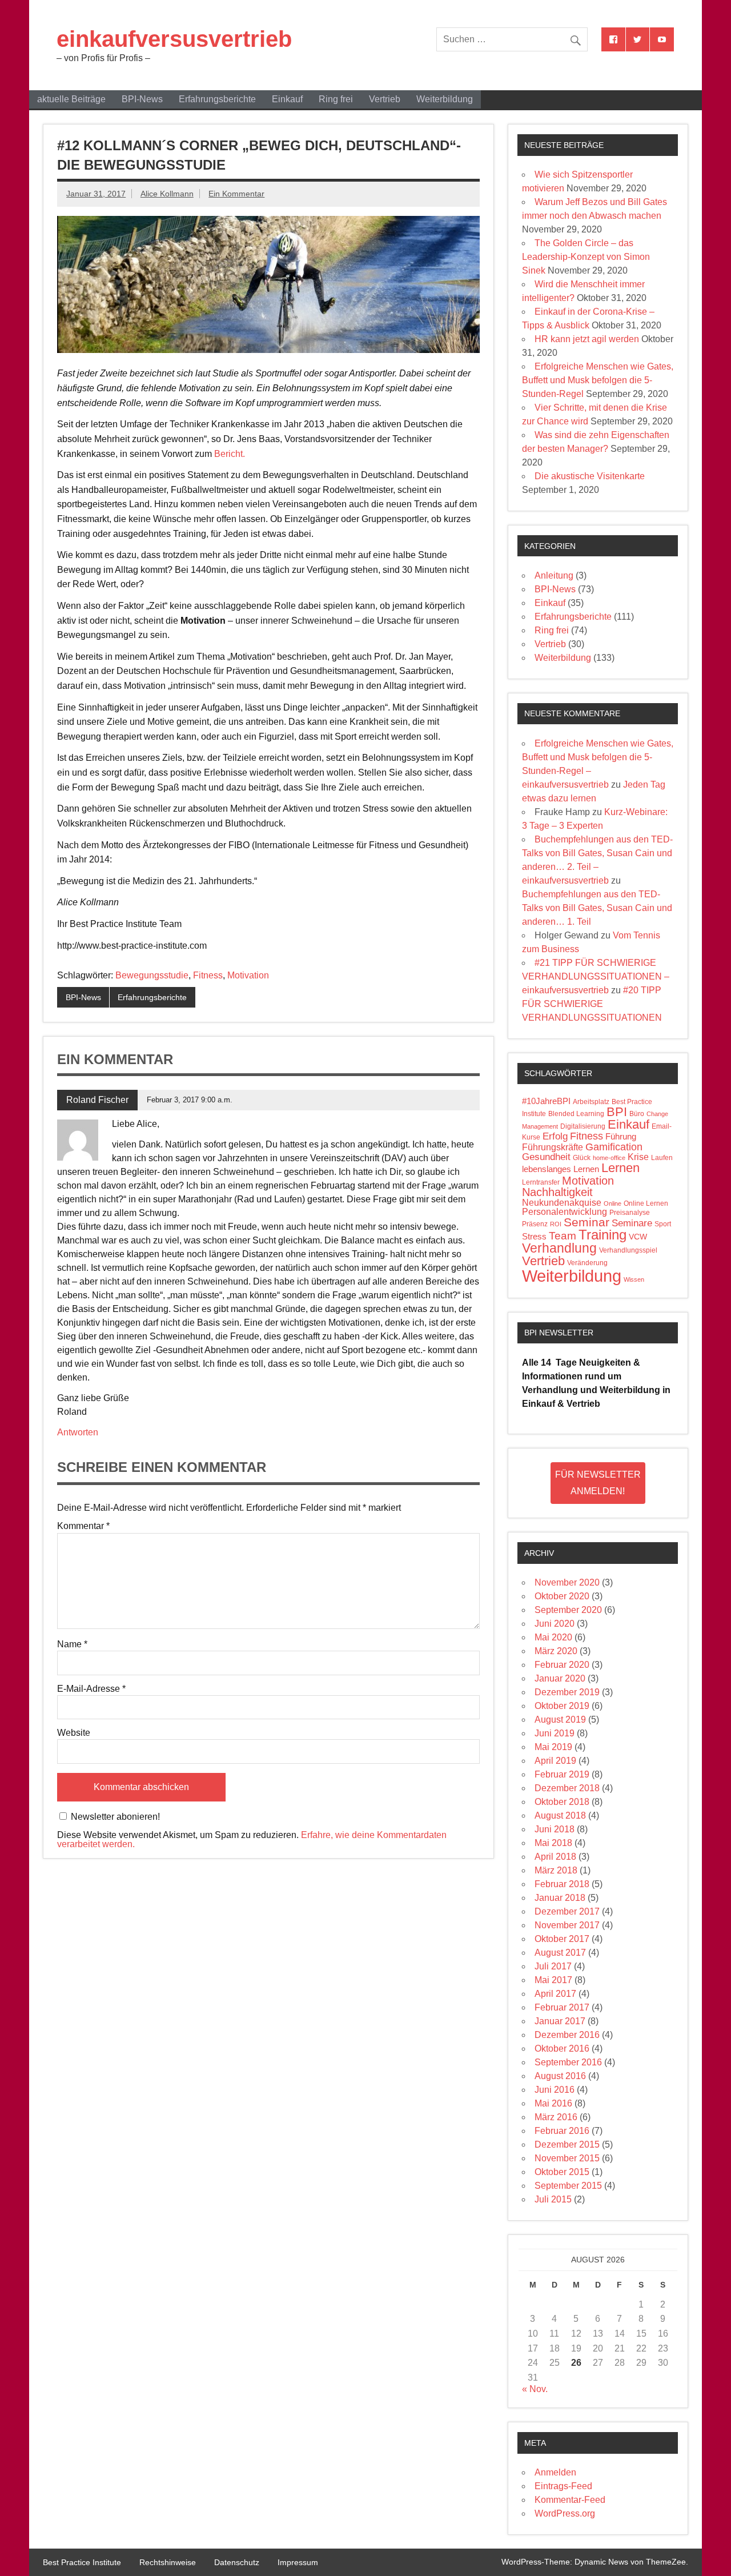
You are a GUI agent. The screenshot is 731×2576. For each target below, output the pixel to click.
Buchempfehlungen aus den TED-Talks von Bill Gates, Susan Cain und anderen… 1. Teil (597, 908)
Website (74, 1733)
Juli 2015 (553, 2199)
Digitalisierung (583, 1126)
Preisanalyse (630, 1213)
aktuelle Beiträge (71, 99)
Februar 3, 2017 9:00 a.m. (190, 1100)
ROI (556, 1224)
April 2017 (555, 1994)
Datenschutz (237, 2562)
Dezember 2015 (567, 2144)
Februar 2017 (562, 2007)
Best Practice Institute (82, 2562)
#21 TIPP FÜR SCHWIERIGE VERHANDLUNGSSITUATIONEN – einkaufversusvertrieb (596, 976)
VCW (638, 1237)
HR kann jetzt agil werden (587, 339)
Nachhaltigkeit (557, 1192)
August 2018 (560, 1815)
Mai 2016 (553, 2103)
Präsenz (535, 1224)
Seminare (632, 1223)
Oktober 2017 (562, 1939)
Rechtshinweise (168, 2562)
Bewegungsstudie (152, 975)
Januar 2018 (560, 1898)
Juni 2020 (555, 1624)
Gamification (614, 1147)
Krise (638, 1157)
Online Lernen (646, 1203)
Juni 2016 (555, 2090)
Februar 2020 (562, 1665)
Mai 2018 (553, 1843)
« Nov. (535, 2389)
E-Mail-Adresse (91, 1689)
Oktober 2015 (562, 2172)
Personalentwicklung (565, 1212)
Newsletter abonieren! (114, 1817)
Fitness (208, 975)
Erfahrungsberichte (217, 99)
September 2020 (568, 1610)
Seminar (587, 1222)
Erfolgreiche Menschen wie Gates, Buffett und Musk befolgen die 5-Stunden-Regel (598, 380)
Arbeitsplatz (591, 1102)
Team (563, 1236)
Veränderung (587, 1263)
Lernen (620, 1168)
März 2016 (556, 2117)
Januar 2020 (560, 1678)
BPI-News (142, 99)
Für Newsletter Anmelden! (598, 1483)
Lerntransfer (541, 1182)
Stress (534, 1237)
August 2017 (560, 1953)
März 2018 (556, 1870)
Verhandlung (559, 1248)
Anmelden (555, 2472)
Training (603, 1235)
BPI (617, 1112)
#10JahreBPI (546, 1101)
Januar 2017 (560, 2021)
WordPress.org (565, 2513)
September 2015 (568, 2186)
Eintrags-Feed (563, 2486)
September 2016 (568, 2062)
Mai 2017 (553, 1980)
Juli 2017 (553, 1966)
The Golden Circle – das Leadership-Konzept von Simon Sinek (586, 257)
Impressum (298, 2562)
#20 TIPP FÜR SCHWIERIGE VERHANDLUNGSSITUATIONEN (592, 1004)
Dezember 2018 (567, 1788)
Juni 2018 (555, 1829)
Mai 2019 (553, 1747)
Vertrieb (385, 99)
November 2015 (567, 2158)
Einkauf (287, 99)
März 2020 (556, 1651)
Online (612, 1203)
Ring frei (336, 99)
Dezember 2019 (567, 1692)
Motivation (248, 975)
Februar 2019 (562, 1774)
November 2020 (567, 1582)
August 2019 (560, 1720)
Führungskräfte (553, 1147)
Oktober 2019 (562, 1706)
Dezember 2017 (567, 1911)
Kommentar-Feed (570, 2500)
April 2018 (555, 1857)
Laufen (662, 1158)
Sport (663, 1224)
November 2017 (567, 1925)
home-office (609, 1158)
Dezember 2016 (567, 2035)
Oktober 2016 (562, 2049)
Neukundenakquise (562, 1203)
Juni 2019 (555, 1733)
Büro (637, 1114)
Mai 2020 (553, 1637)
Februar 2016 (562, 2131)
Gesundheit (546, 1157)
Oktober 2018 (562, 1802)
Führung (621, 1137)
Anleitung (554, 575)
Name (72, 1644)
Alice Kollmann (167, 194)
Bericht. (230, 454)
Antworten (78, 1432)
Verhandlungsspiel (628, 1250)
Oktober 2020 (562, 1596)
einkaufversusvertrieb (174, 39)
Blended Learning (576, 1114)
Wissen (634, 1279)
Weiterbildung (445, 99)
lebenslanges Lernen (561, 1169)
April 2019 (555, 1761)
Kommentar (83, 1526)
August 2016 (560, 2076)
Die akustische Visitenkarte (590, 476)
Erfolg (555, 1136)
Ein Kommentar (236, 194)
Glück (582, 1158)
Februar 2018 (562, 1884)
